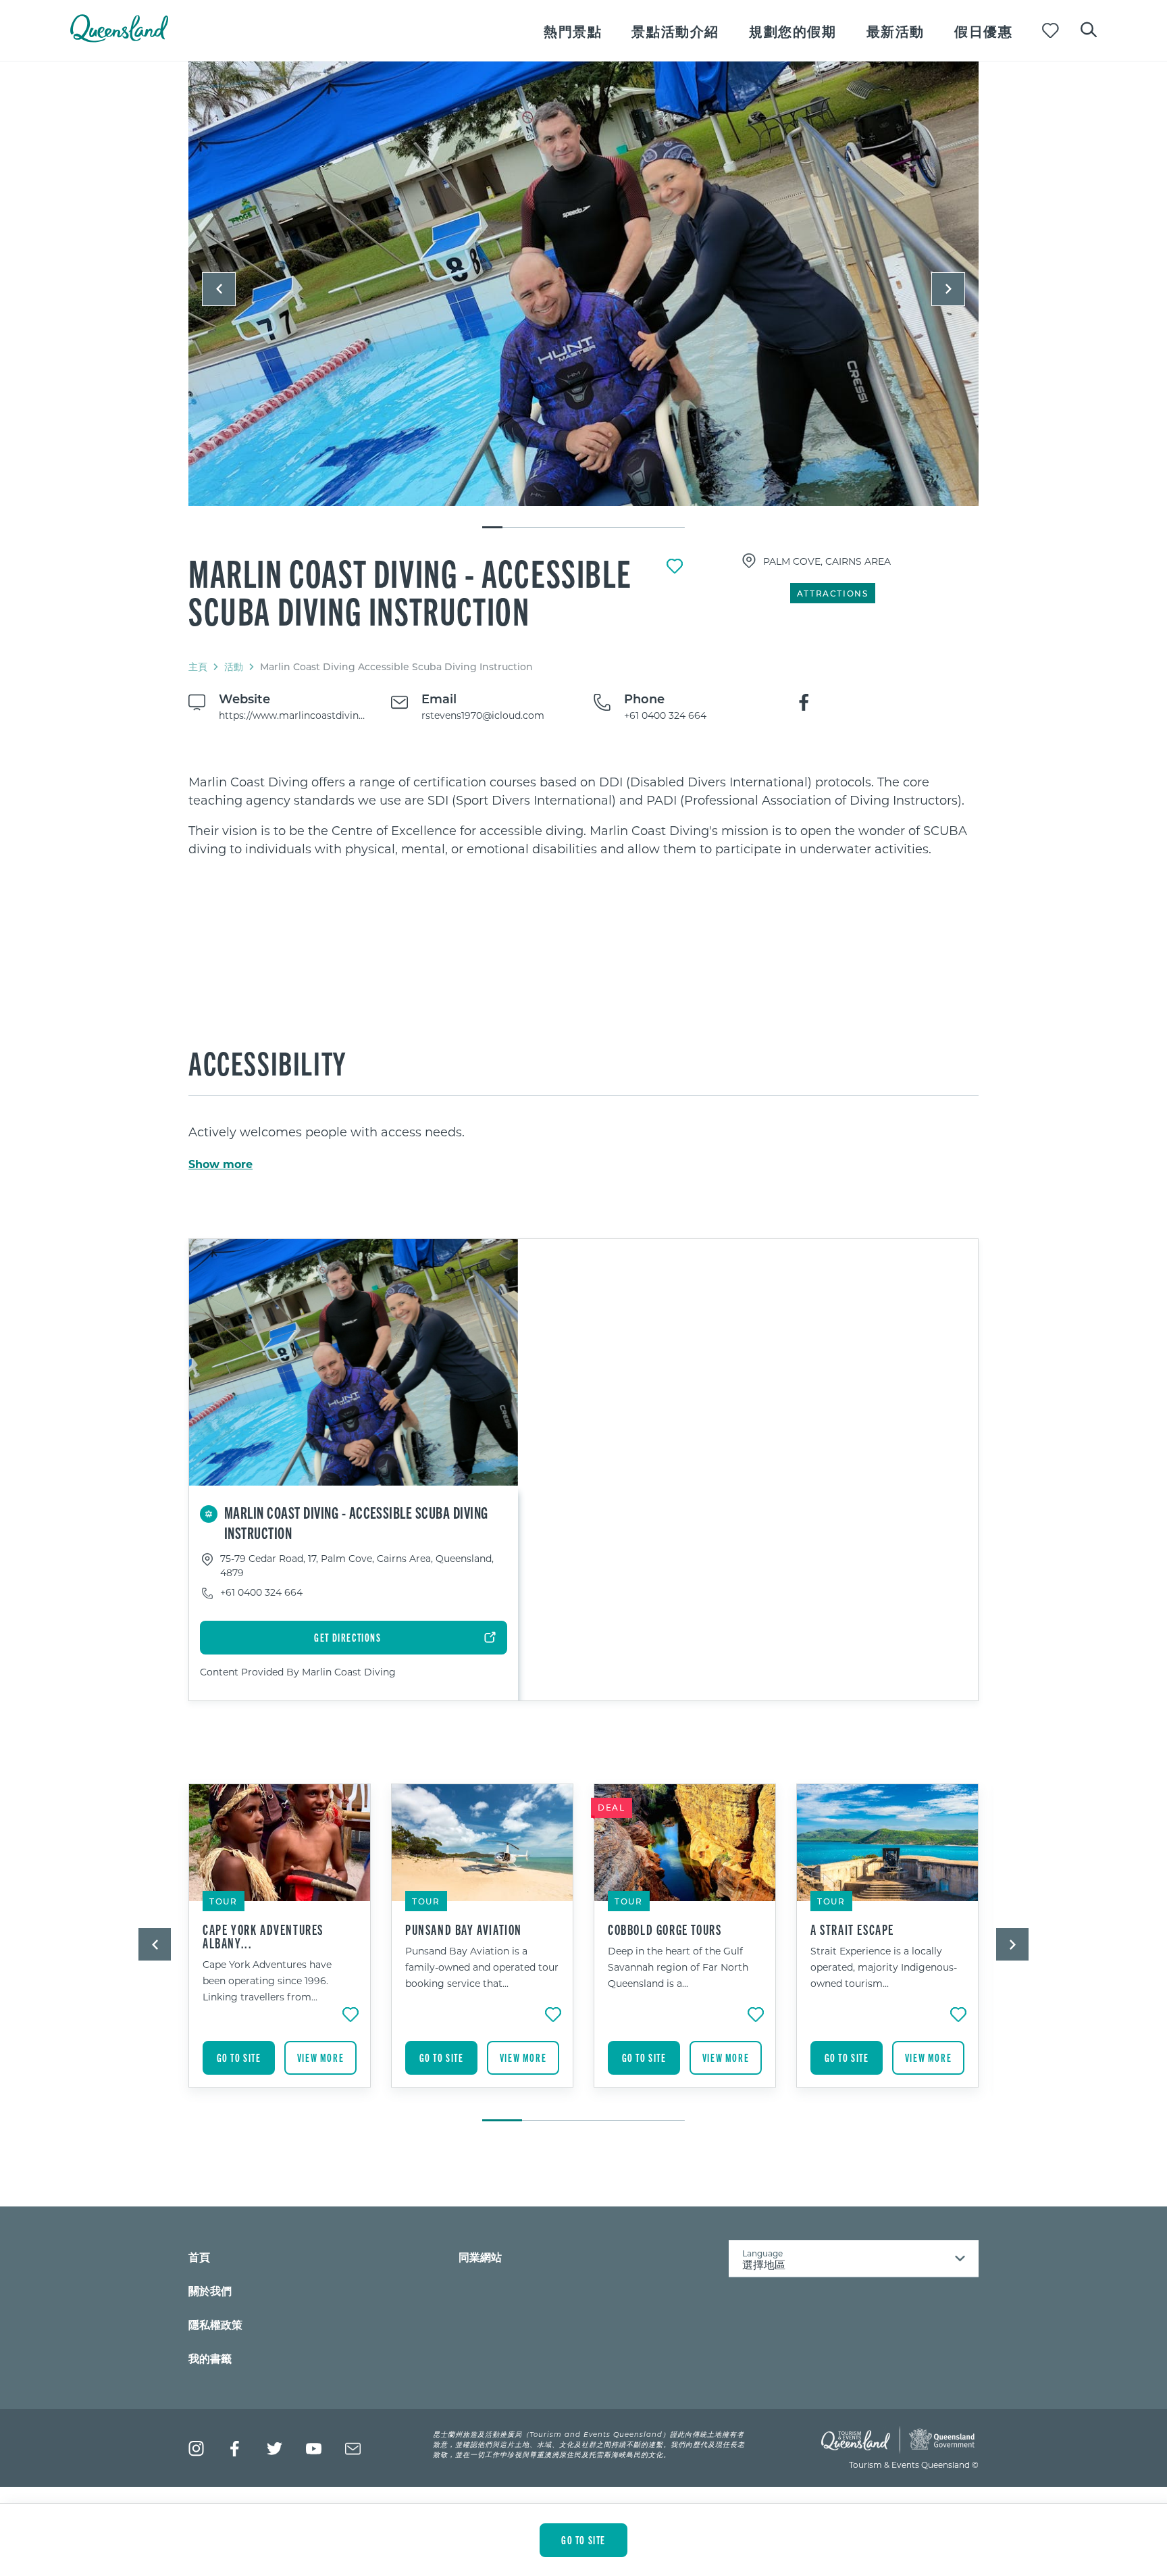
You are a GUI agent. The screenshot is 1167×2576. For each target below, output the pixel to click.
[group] (280, 1946)
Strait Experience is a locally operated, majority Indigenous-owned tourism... (884, 1967)
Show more (221, 1164)
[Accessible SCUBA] (583, 284)
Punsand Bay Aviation (464, 1929)
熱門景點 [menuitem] (573, 31)
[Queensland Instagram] (196, 2449)
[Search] (1089, 28)
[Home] (119, 38)
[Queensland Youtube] (314, 2449)
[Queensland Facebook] (235, 2449)
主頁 (198, 666)
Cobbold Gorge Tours (665, 1929)
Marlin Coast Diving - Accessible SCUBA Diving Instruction (410, 591)
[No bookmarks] (1051, 31)
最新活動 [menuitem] (896, 31)
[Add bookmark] (675, 566)
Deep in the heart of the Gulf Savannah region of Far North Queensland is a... (678, 1967)
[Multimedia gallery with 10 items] (583, 296)
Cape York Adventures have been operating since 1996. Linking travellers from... (267, 1980)
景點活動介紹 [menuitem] (675, 31)
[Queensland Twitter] (275, 2449)
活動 (234, 666)
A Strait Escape (852, 1929)
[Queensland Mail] (353, 2449)
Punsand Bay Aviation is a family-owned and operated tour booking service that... (482, 1967)
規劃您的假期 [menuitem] (793, 31)
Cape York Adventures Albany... (263, 1936)
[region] (583, 815)
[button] (219, 289)
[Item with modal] (583, 284)
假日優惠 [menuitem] (983, 31)
